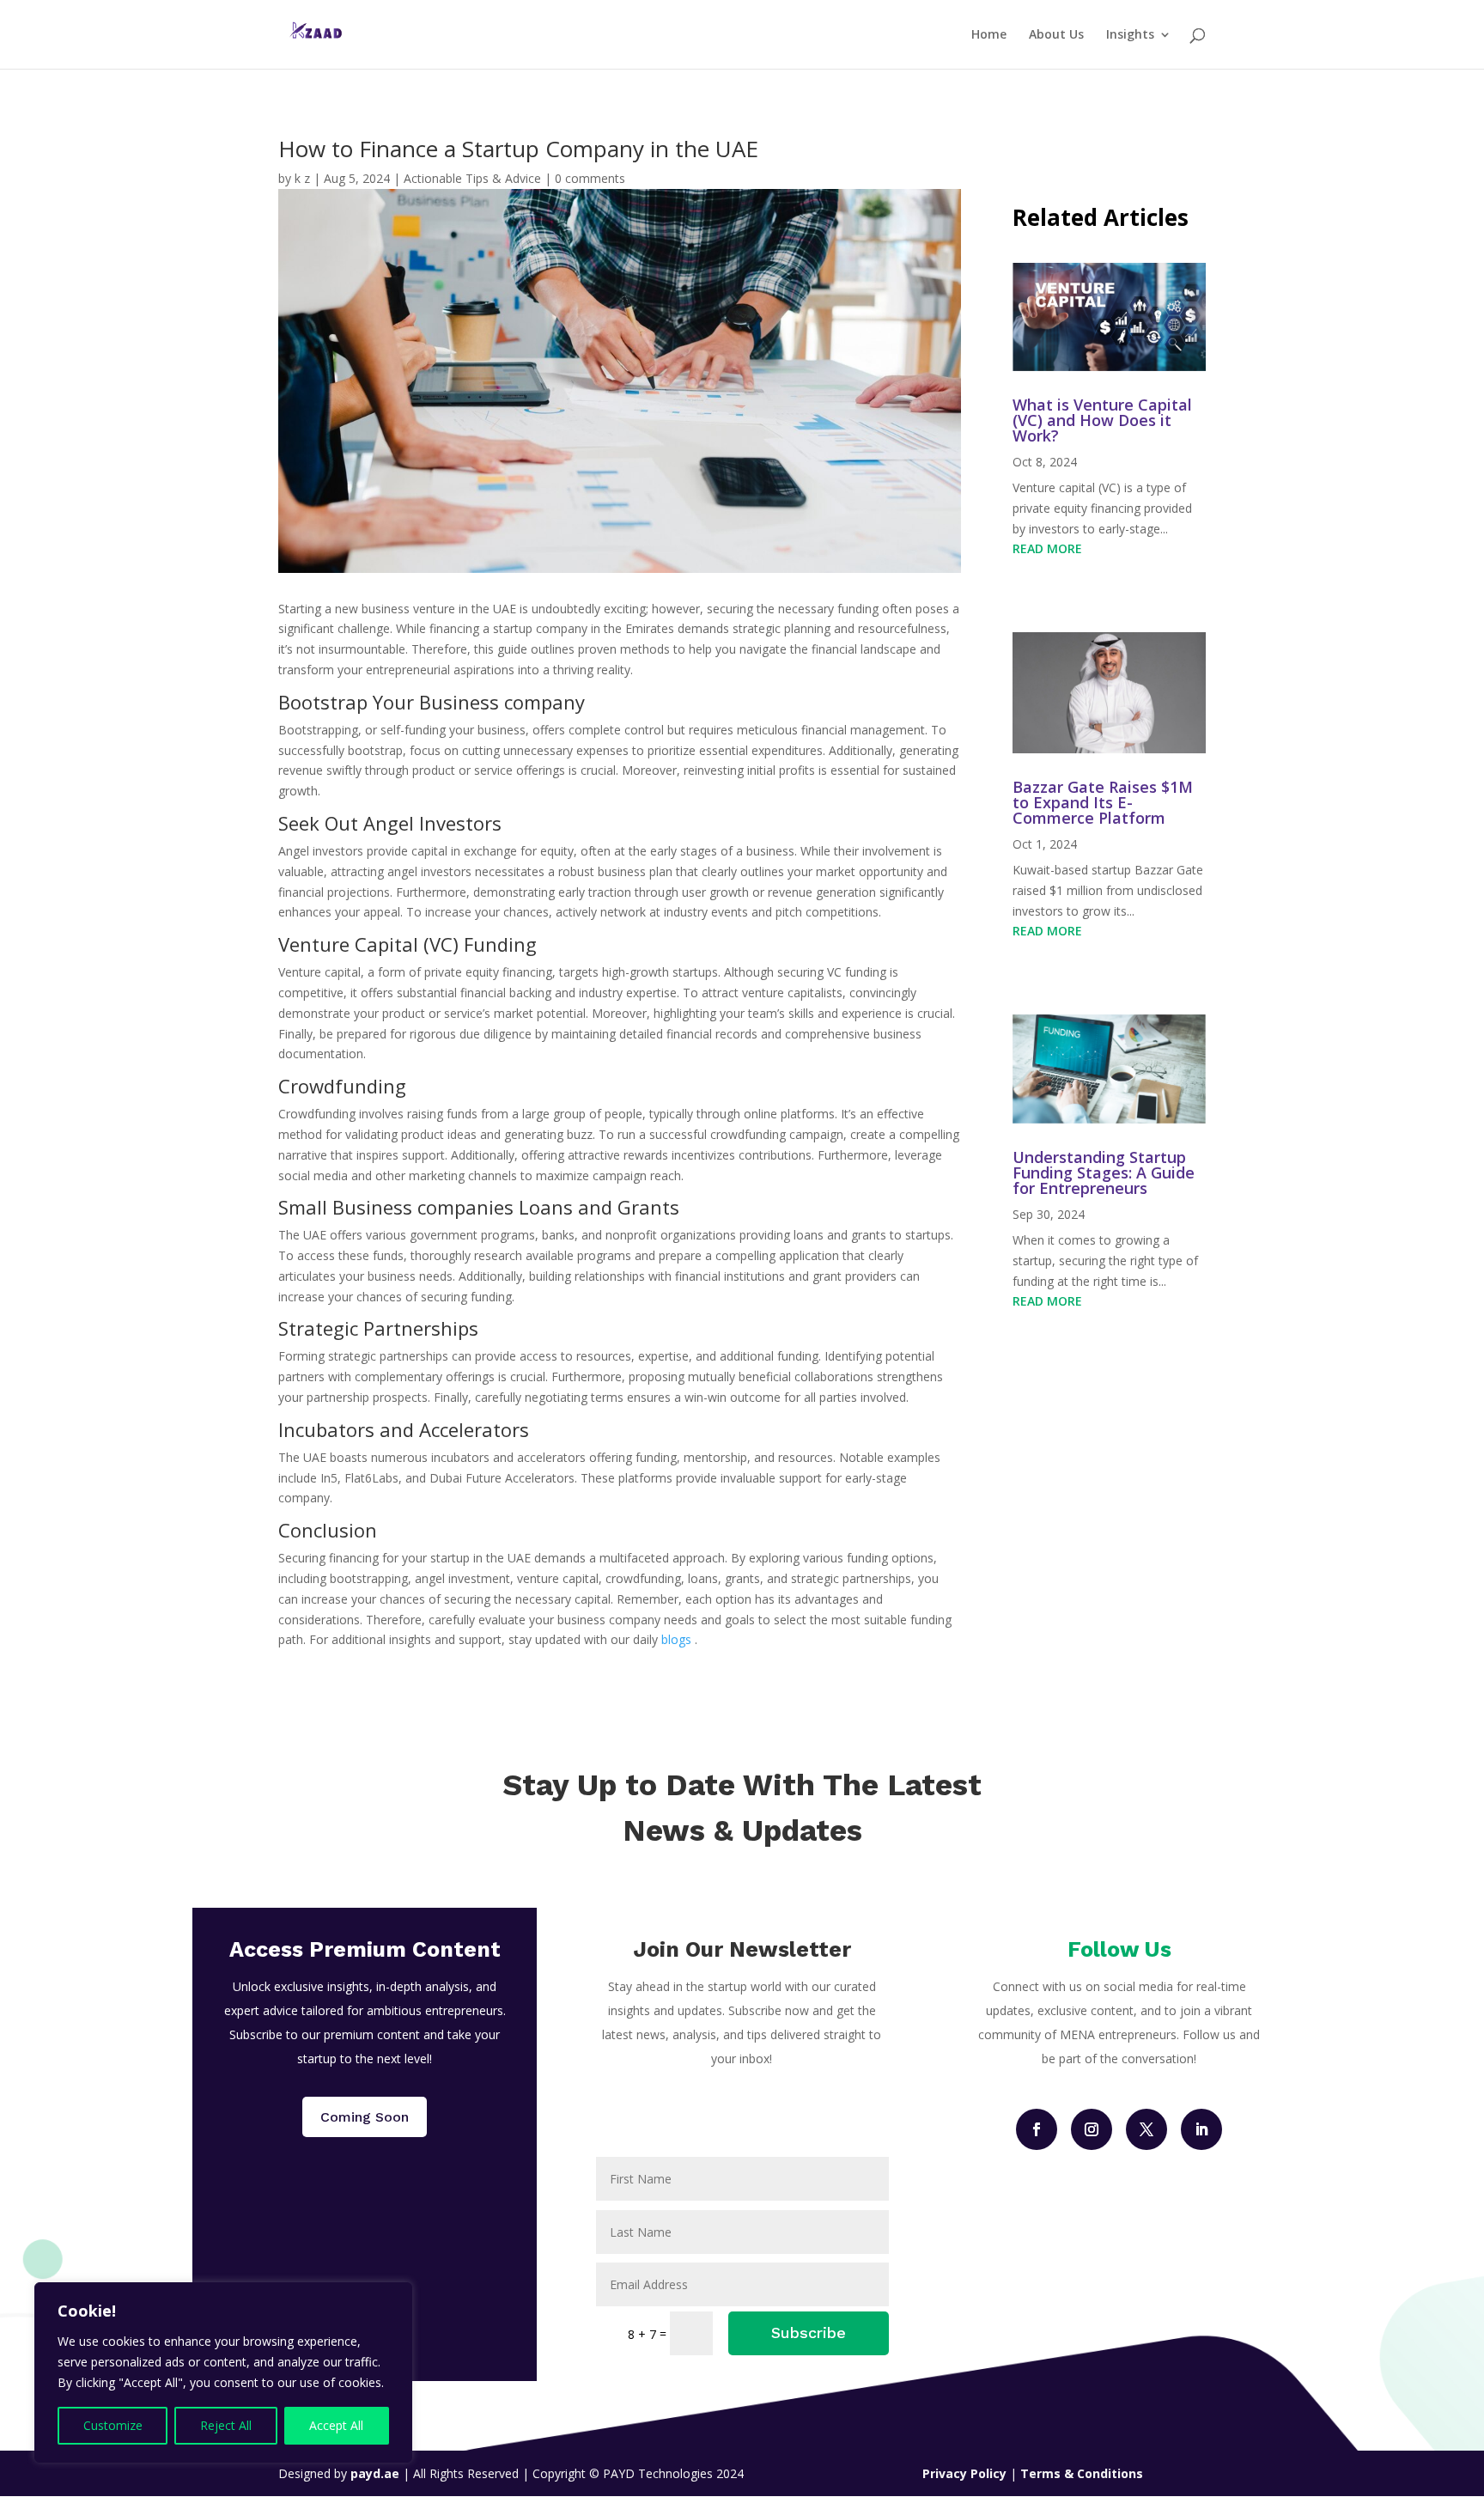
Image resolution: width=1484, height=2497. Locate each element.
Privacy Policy (966, 2473)
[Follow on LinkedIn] (1201, 2129)
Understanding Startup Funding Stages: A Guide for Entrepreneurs (1104, 1172)
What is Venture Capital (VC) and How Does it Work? (1102, 420)
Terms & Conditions (1082, 2473)
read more (1047, 548)
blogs (676, 1639)
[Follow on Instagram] (1092, 2129)
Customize (113, 2425)
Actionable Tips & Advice (472, 178)
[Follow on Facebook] (1037, 2129)
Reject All (226, 2425)
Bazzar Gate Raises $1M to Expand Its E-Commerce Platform (1103, 802)
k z (302, 178)
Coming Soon (365, 2117)
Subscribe (809, 2333)
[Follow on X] (1146, 2129)
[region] (223, 2372)
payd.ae (377, 2473)
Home (989, 35)
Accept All (336, 2425)
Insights (1130, 35)
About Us (1056, 35)
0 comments (590, 178)
